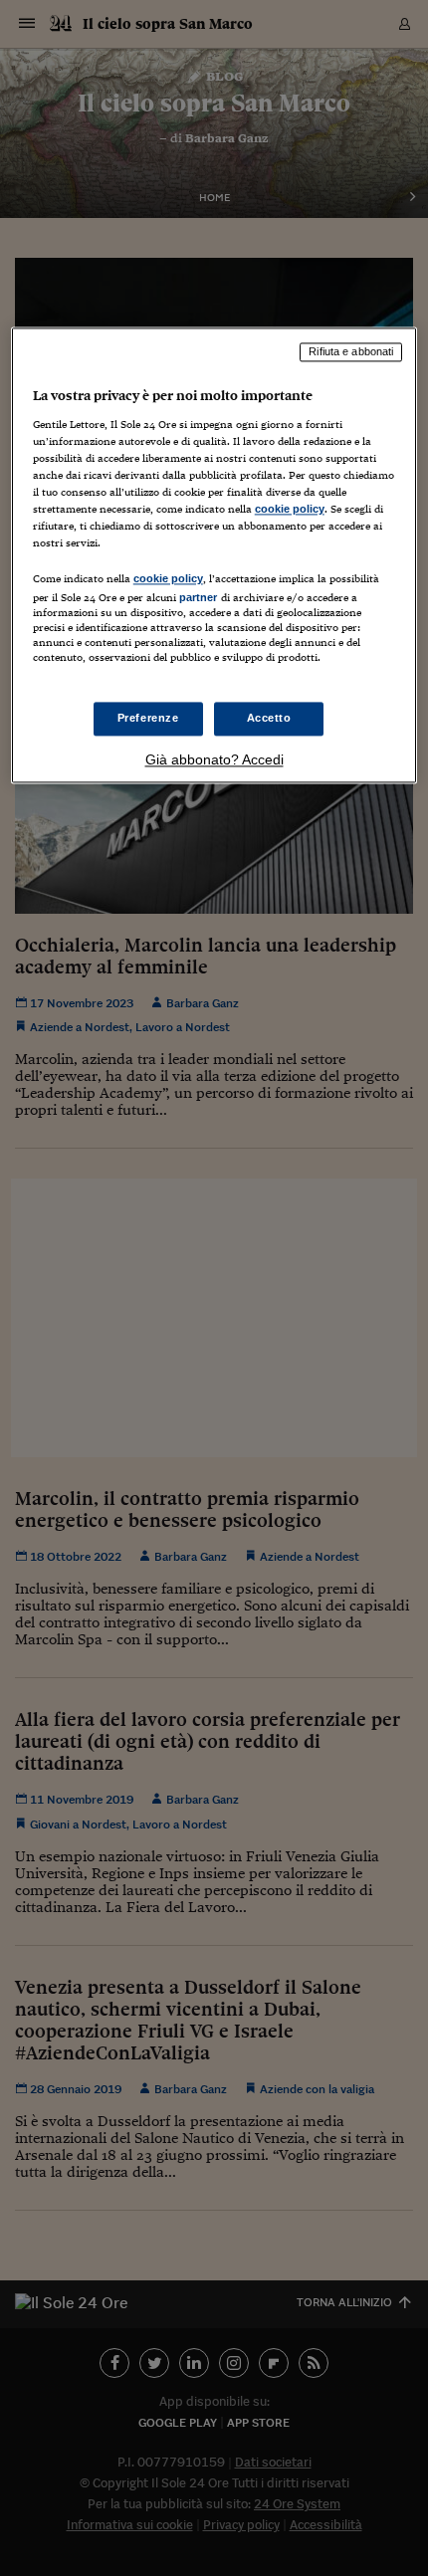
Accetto (269, 718)
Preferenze (148, 718)
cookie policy (290, 510)
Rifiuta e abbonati (351, 352)
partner (199, 598)
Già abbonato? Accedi (214, 759)
